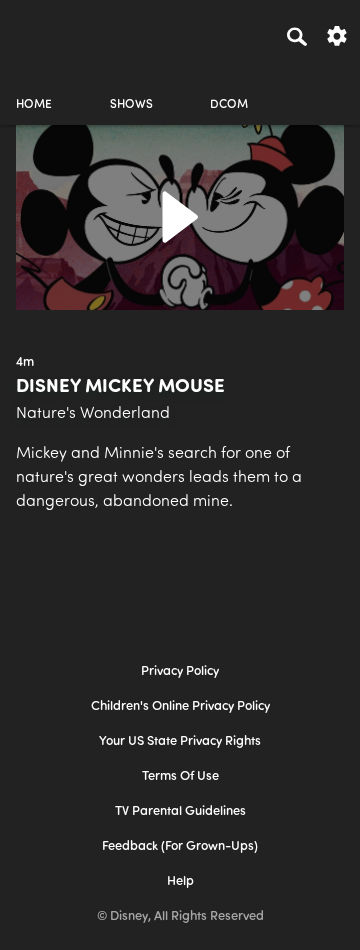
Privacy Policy (180, 671)
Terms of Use (180, 776)
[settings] (337, 34)
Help (180, 881)
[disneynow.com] (51, 33)
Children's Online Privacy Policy (180, 706)
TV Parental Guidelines (180, 811)
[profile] (326, 87)
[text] (25, 363)
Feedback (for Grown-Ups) (180, 846)
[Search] (297, 36)
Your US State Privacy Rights (180, 741)
